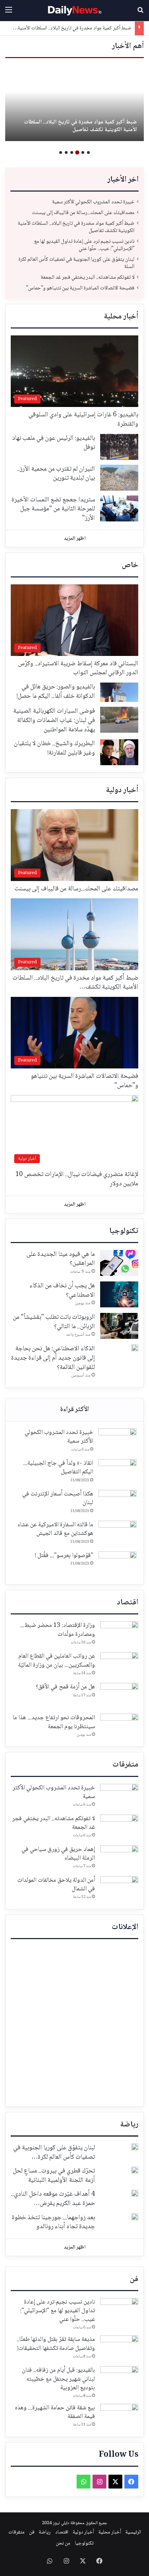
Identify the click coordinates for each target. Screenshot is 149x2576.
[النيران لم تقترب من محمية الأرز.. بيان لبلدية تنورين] (119, 478)
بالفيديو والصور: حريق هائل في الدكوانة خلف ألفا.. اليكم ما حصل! (56, 692)
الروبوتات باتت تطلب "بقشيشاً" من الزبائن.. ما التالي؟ (54, 1322)
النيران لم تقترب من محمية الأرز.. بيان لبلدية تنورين (56, 474)
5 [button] (66, 152)
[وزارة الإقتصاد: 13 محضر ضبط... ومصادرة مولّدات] (119, 1634)
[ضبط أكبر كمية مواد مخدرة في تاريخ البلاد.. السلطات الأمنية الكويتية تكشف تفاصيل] (74, 103)
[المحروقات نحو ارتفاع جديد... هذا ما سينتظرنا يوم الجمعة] (119, 1727)
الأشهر (74, 1410)
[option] (74, 103)
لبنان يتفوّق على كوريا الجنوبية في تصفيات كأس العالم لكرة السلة (76, 263)
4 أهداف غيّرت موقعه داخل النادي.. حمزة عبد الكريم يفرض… (53, 2199)
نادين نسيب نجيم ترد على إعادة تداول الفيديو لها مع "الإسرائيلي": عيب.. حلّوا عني (84, 245)
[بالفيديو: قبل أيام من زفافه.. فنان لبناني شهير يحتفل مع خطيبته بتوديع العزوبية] (119, 2379)
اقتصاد (128, 1603)
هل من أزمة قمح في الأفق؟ (65, 1687)
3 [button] (77, 152)
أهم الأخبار (128, 46)
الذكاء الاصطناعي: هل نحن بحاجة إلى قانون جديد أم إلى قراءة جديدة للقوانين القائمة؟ (53, 1358)
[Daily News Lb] (74, 11)
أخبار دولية (122, 790)
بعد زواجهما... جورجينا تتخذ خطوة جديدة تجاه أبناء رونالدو (53, 2222)
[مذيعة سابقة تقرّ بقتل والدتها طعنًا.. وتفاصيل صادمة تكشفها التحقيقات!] (119, 2348)
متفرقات (125, 1765)
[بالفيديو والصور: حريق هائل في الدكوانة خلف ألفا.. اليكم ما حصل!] (119, 692)
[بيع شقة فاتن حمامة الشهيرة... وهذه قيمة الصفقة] (119, 2417)
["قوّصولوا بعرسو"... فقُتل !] (117, 1564)
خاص (130, 565)
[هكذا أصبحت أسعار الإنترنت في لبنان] (117, 1503)
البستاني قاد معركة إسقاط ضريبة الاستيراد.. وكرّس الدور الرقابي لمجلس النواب (78, 669)
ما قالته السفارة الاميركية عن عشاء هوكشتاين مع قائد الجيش (55, 1529)
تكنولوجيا (124, 1231)
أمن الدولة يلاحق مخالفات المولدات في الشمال (56, 1885)
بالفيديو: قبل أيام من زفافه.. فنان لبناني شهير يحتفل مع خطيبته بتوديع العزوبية (58, 2379)
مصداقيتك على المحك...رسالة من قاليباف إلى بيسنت (83, 213)
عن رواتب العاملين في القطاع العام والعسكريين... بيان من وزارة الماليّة (56, 1661)
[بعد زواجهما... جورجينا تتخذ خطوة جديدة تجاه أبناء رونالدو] (135, 2217)
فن (134, 2279)
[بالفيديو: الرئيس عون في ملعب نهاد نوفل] (119, 447)
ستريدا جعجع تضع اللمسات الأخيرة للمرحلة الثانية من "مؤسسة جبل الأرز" (53, 509)
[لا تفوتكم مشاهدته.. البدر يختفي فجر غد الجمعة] (119, 1828)
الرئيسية (133, 2532)
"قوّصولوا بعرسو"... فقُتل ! (64, 1556)
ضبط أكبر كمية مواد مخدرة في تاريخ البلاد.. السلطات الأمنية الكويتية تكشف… (75, 983)
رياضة (129, 2125)
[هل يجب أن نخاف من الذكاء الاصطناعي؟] (119, 1294)
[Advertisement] (74, 2023)
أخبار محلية (121, 317)
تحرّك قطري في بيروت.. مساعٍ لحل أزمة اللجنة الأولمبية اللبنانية (54, 2176)
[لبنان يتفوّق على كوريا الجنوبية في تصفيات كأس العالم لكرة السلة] (135, 2147)
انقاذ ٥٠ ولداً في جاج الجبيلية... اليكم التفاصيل (58, 1468)
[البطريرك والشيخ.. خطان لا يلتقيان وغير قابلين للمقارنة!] (119, 752)
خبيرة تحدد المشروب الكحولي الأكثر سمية (93, 202)
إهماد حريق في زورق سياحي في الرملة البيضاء (58, 1854)
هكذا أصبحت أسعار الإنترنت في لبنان (58, 1498)
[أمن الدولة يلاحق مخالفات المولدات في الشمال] (119, 1889)
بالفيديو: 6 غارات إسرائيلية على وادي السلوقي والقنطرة (83, 420)
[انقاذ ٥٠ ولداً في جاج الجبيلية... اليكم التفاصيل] (117, 1472)
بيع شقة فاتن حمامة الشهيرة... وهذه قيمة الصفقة (55, 2412)
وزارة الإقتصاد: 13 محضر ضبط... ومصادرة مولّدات (58, 1630)
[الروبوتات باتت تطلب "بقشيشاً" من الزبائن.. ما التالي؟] (119, 1326)
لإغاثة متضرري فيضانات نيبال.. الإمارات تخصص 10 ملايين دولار (77, 1179)
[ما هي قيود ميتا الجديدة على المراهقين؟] (119, 1263)
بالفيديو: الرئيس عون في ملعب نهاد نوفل (54, 443)
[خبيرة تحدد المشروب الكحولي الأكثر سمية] (117, 1441)
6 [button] (61, 152)
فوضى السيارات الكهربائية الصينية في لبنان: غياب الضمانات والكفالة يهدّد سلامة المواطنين (54, 720)
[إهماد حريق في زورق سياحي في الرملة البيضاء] (119, 1858)
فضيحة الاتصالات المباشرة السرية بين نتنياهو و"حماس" (80, 288)
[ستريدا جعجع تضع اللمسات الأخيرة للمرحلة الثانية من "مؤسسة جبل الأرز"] (119, 508)
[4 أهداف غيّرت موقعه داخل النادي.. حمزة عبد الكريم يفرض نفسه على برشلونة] (135, 2193)
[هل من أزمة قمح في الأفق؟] (119, 1696)
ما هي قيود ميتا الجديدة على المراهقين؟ (61, 1259)
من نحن (63, 2543)
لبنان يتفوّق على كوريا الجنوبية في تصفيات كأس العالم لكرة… (54, 2153)
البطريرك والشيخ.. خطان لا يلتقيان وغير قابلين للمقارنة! (54, 748)
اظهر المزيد (75, 539)
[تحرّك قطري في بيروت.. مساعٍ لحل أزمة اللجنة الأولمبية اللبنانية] (135, 2170)
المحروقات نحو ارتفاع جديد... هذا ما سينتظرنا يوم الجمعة (54, 1722)
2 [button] (83, 152)
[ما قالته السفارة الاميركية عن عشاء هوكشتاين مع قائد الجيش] (117, 1534)
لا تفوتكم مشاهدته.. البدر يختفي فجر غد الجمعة (87, 277)
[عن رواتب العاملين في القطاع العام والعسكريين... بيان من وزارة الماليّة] (119, 1665)
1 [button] (88, 152)
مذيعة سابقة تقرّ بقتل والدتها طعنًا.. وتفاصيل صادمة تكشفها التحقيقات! (56, 2344)
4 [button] (72, 152)
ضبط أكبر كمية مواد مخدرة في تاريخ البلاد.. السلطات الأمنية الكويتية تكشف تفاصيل (80, 126)
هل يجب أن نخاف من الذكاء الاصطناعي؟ (62, 1291)
